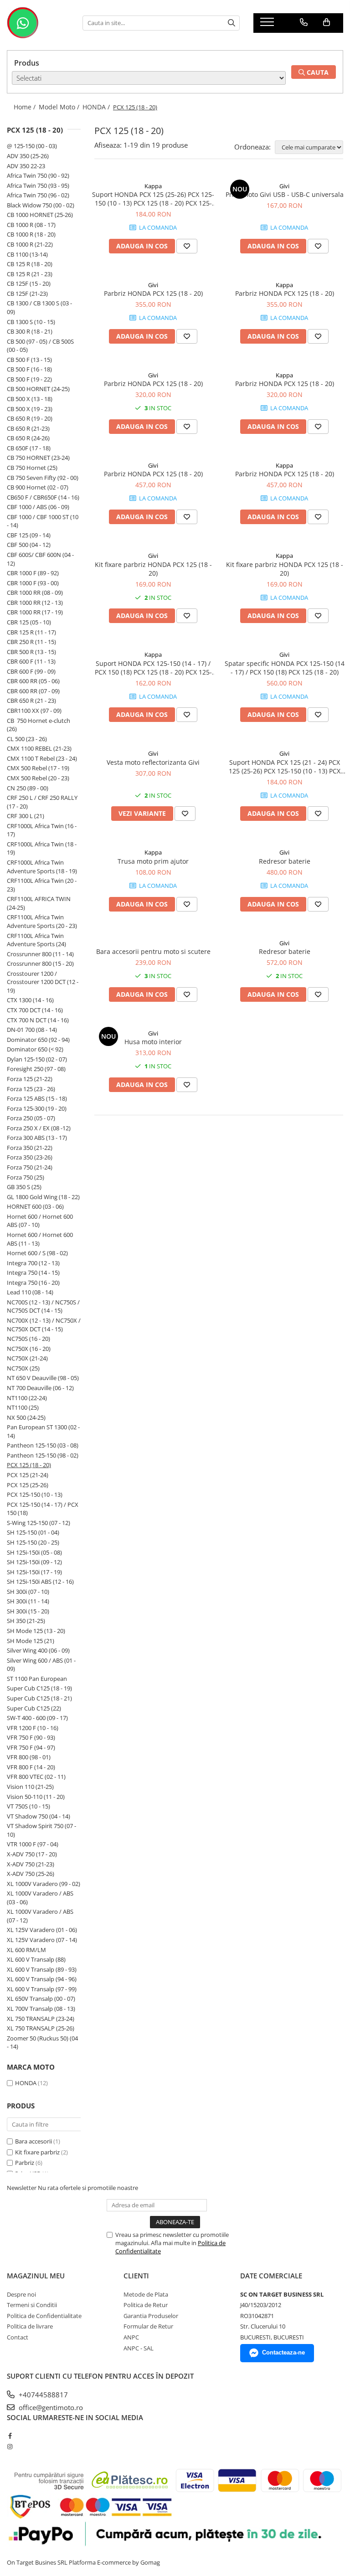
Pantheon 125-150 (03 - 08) (43, 1445)
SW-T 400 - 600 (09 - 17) (37, 1718)
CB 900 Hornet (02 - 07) (38, 487)
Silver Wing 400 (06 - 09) (38, 1650)
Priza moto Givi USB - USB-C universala (285, 194)
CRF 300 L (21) (26, 816)
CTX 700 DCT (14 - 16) (35, 1010)
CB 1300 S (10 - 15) (31, 322)
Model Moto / (60, 107)
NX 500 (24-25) (26, 1417)
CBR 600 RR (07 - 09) (33, 691)
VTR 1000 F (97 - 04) (33, 1844)
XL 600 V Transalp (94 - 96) (42, 1979)
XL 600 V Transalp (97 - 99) (42, 1989)
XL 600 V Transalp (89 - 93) (42, 1969)
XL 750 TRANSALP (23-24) (41, 2019)
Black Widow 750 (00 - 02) (41, 205)
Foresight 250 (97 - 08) (36, 1069)
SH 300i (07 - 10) (28, 1592)
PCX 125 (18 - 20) (29, 1465)
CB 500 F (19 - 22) (29, 379)
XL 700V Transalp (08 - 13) (41, 2009)
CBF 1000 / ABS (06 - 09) (38, 507)
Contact (18, 2337)
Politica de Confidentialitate (44, 2316)
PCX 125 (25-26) (28, 1485)
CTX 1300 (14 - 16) (30, 1000)
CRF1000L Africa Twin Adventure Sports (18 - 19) (42, 867)
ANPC (131, 2337)
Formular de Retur (148, 2326)
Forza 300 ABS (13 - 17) (37, 1138)
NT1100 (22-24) (27, 1398)
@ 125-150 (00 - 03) (32, 146)
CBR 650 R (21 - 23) (31, 701)
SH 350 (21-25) (26, 1621)
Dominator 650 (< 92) (35, 1049)
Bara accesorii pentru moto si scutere (153, 951)
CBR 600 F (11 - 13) (31, 661)
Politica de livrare (30, 2326)
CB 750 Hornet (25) (32, 468)
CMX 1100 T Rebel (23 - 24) (42, 758)
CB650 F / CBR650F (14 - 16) (43, 497)
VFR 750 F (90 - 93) (31, 1737)
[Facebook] (10, 2436)
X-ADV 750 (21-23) (31, 1864)
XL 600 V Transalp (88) (36, 1959)
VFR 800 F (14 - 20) (31, 1767)
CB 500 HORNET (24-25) (38, 389)
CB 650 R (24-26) (28, 438)
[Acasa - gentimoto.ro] (38, 23)
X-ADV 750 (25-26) (31, 1874)
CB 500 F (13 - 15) (29, 360)
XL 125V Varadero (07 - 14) (42, 1940)
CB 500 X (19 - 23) (30, 409)
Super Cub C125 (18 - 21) (39, 1698)
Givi (284, 186)
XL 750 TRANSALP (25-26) (41, 2028)
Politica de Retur (146, 2305)
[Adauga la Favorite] (187, 246)
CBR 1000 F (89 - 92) (33, 573)
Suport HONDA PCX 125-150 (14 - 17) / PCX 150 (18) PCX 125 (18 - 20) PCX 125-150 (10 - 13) (153, 668)
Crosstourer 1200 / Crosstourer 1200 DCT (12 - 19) (43, 982)
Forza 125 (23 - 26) (31, 1089)
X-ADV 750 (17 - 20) (32, 1854)
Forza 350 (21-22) (30, 1148)
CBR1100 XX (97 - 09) (34, 711)
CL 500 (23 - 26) (27, 739)
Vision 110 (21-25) (30, 1787)
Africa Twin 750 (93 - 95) (38, 185)
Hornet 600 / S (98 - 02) (37, 1253)
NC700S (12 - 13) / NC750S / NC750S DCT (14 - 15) (43, 1306)
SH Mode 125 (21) (31, 1641)
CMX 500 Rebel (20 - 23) (38, 778)
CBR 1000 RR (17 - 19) (35, 612)
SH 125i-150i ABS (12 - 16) (40, 1582)
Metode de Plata (146, 2294)
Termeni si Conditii (32, 2305)
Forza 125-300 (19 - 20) (37, 1108)
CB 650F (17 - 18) (29, 448)
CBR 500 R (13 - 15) (31, 652)
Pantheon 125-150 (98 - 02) (43, 1455)
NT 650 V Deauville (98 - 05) (43, 1378)
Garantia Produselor (151, 2316)
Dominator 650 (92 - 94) (38, 1040)
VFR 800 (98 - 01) (29, 1757)
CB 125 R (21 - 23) (30, 274)
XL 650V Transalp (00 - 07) (41, 1999)
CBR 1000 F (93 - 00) (33, 583)
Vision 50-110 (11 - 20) (36, 1797)
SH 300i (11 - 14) (28, 1601)
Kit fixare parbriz (37, 2152)
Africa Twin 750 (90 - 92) (38, 175)
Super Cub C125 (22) (34, 1708)
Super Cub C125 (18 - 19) (39, 1688)
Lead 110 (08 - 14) (30, 1292)
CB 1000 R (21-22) (30, 244)
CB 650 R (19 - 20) (30, 418)
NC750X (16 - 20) (29, 1349)
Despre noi (21, 2294)
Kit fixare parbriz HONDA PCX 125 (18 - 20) (153, 569)
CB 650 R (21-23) (28, 428)
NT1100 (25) (23, 1407)
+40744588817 (42, 2395)
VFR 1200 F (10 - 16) (33, 1728)
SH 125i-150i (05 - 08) (34, 1552)
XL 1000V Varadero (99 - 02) (44, 1884)
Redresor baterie (285, 861)
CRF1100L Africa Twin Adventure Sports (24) (36, 940)
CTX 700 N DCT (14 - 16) (38, 1020)
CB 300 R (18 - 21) (30, 331)
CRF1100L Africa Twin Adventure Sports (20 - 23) (42, 921)
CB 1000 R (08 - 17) (31, 225)
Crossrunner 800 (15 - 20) (40, 963)
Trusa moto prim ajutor (153, 861)
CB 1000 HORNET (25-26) (40, 215)
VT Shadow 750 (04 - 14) (39, 1816)
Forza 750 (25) (26, 1177)
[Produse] (268, 25)
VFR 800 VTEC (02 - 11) (36, 1777)
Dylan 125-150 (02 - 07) (37, 1059)
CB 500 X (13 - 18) (30, 399)
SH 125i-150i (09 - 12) (34, 1562)
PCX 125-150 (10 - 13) (35, 1494)
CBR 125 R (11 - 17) (31, 632)
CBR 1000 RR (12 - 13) (35, 603)
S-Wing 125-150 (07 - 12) (39, 1523)
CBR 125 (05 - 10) (29, 622)
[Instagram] (10, 2447)
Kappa (153, 186)
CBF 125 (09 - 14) (29, 535)
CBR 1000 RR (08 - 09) (35, 592)
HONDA (26, 2083)
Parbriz (25, 2163)
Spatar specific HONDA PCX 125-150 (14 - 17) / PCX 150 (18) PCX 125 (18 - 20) (285, 668)
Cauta (317, 72)
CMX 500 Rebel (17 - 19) (38, 768)
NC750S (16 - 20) (28, 1339)
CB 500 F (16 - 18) (29, 369)
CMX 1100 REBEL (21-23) (39, 748)
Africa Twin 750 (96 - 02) (38, 195)
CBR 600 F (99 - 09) (31, 671)
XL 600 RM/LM (26, 1950)
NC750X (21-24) (27, 1358)
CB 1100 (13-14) (27, 254)
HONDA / (97, 107)
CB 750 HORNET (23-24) (38, 458)
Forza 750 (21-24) (30, 1167)
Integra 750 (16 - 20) (33, 1283)
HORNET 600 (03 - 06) (35, 1206)
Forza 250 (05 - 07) (31, 1118)
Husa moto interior (153, 1042)
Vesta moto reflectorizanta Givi (153, 762)
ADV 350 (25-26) (28, 156)
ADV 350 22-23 (26, 166)
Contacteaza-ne (283, 2352)
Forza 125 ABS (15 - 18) (37, 1098)
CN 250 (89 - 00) (28, 788)
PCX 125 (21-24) (28, 1475)
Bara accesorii (33, 2141)
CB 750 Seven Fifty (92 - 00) (43, 478)
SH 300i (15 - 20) (28, 1611)
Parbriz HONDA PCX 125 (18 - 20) (153, 293)
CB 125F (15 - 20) (29, 283)
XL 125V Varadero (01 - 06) (42, 1930)
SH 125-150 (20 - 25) (33, 1542)
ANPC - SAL (139, 2348)
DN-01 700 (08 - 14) (32, 1030)
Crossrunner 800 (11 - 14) (40, 954)
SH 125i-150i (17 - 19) (34, 1572)
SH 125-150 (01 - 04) (33, 1532)
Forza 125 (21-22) (30, 1079)
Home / (26, 107)
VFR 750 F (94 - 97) (31, 1747)
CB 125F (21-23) (27, 294)
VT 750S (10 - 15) (28, 1806)
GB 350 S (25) (24, 1187)
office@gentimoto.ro (50, 2407)
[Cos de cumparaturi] (327, 22)
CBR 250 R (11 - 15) (31, 642)
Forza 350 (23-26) (30, 1157)
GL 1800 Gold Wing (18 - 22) (43, 1197)
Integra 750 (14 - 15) (33, 1273)
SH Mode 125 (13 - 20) (36, 1631)
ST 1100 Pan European (37, 1679)
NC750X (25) (23, 1368)
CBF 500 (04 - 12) (29, 545)
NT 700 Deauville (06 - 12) (40, 1388)
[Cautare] (232, 23)
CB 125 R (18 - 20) (30, 264)
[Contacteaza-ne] (304, 22)
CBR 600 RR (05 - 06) (33, 681)
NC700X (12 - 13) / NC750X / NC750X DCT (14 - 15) (44, 1325)
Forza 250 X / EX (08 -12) (39, 1128)
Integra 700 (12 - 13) (33, 1263)
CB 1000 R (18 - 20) (31, 234)
